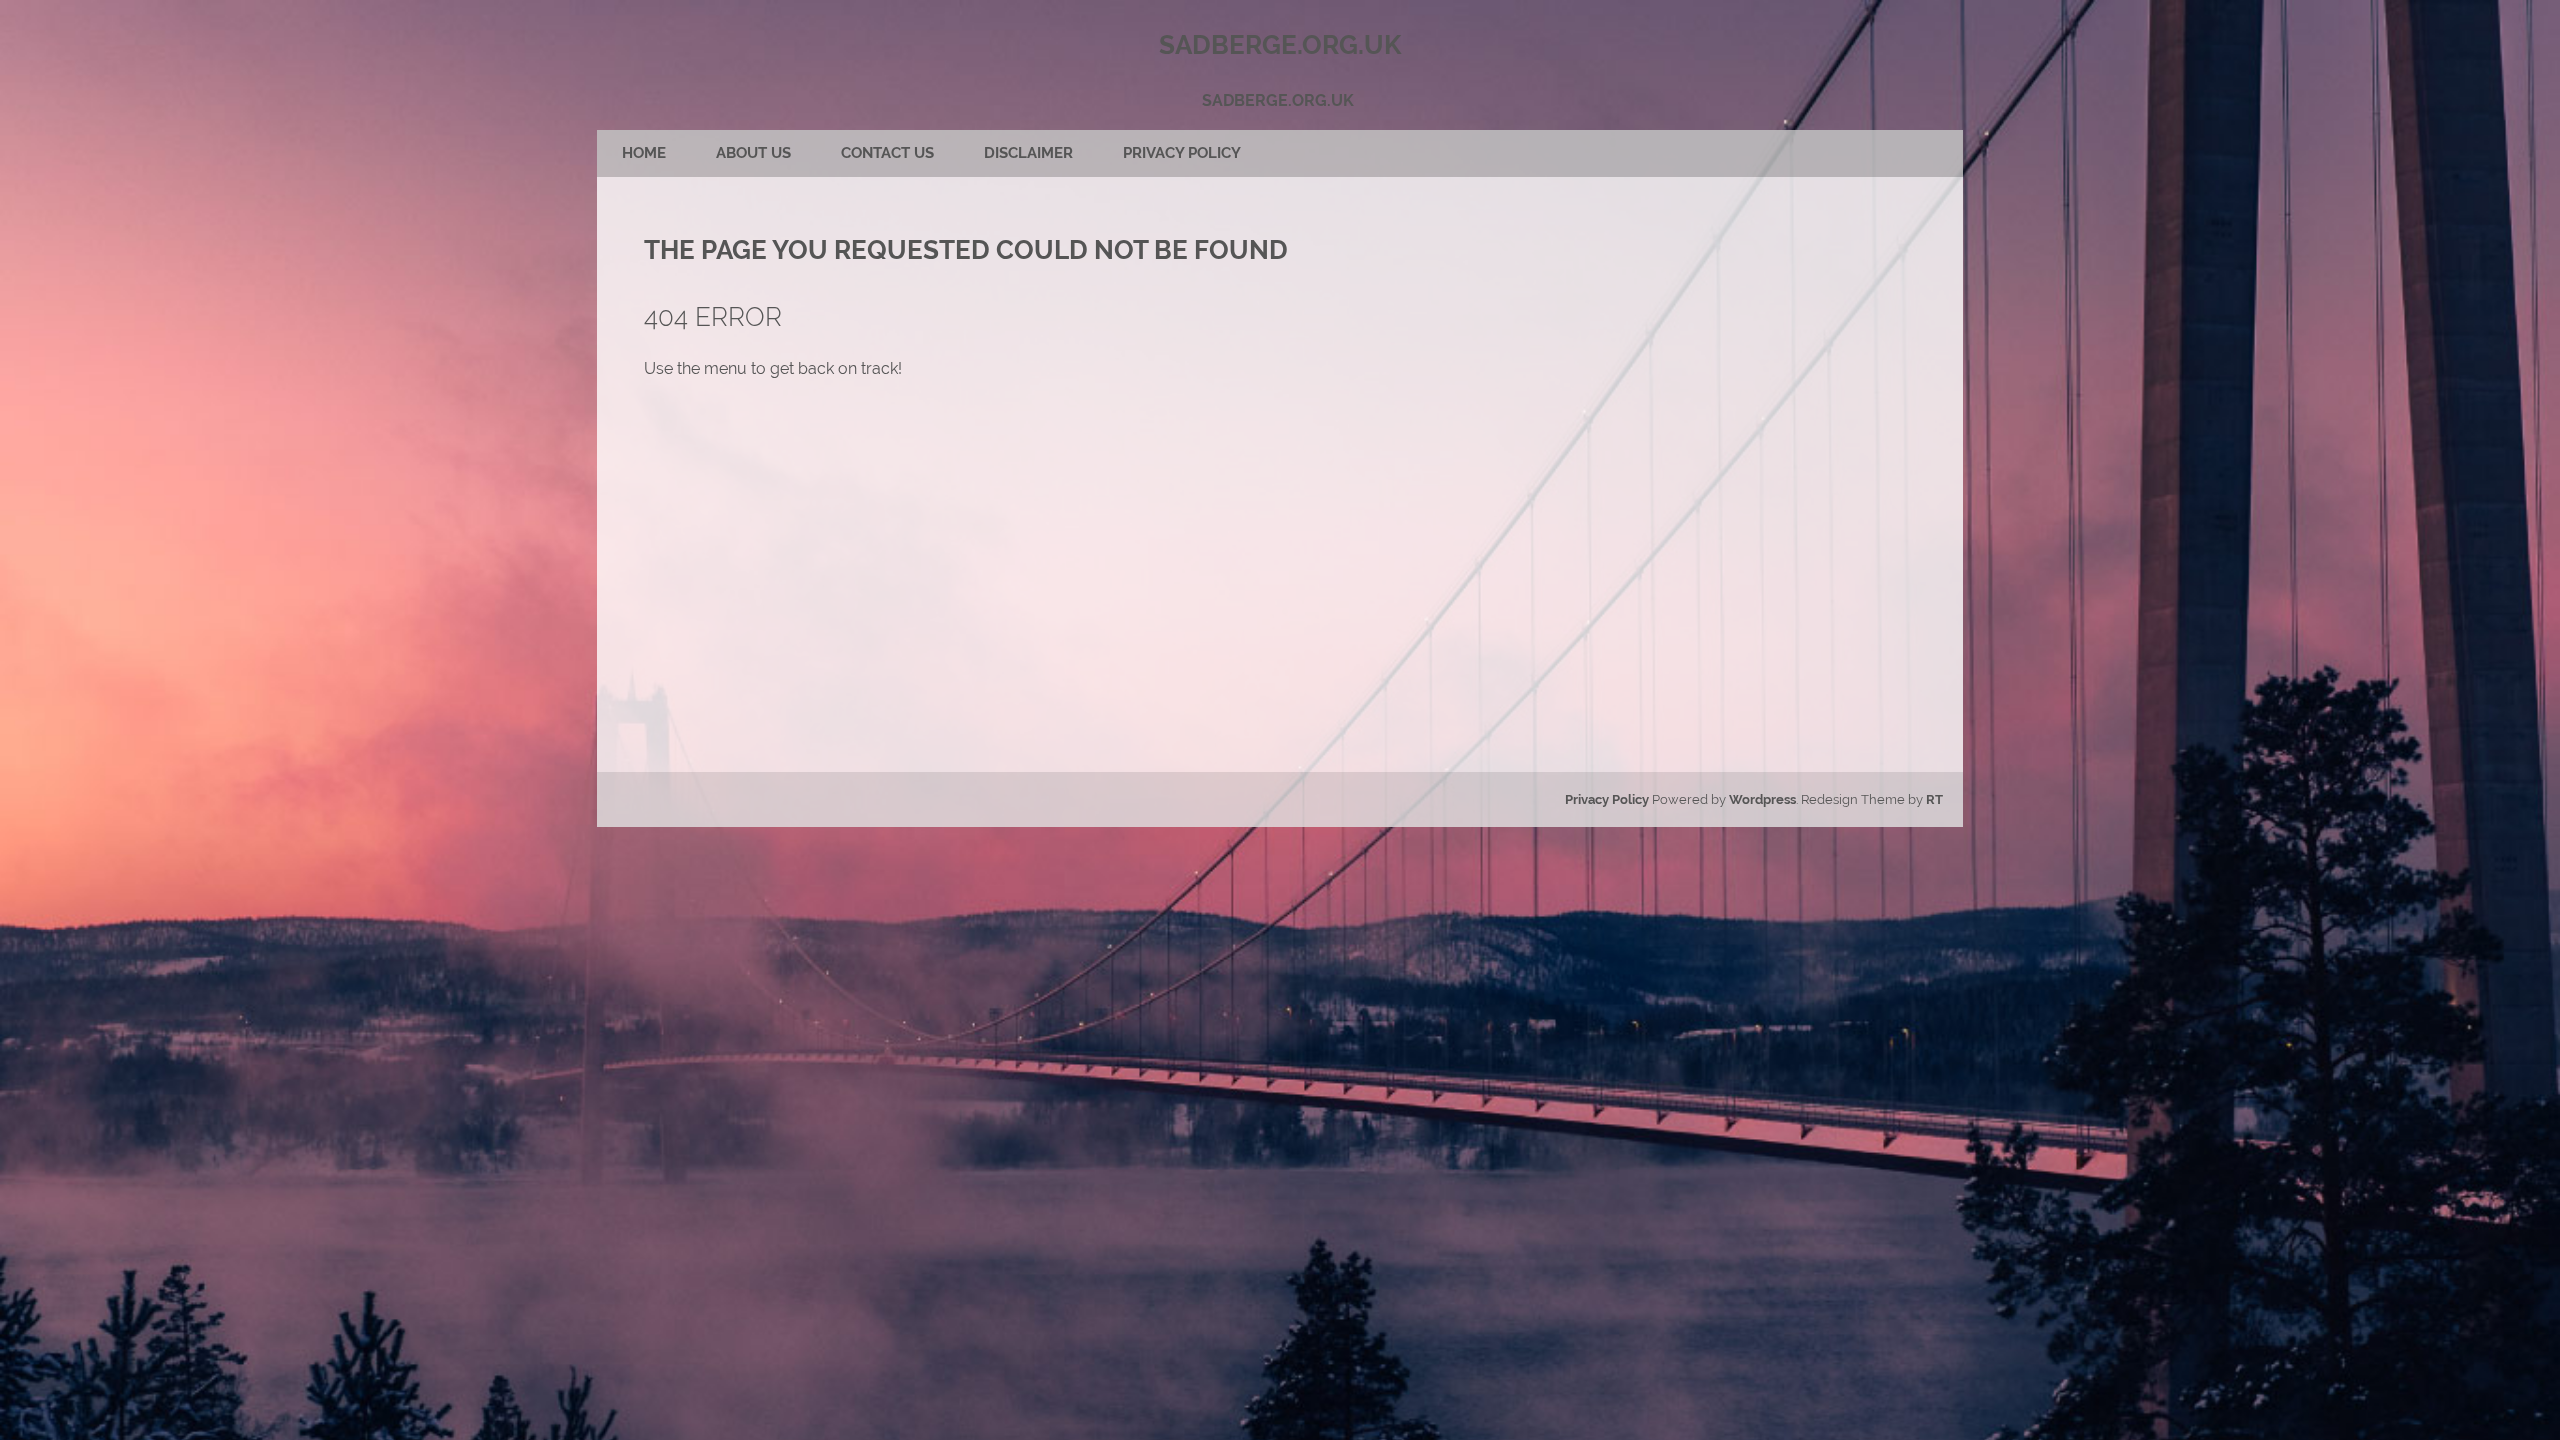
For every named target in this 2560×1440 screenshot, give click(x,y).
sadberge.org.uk (1278, 100)
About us (753, 153)
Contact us (887, 153)
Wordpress (1762, 799)
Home (644, 153)
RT (1934, 799)
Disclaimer (1028, 153)
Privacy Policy (1182, 153)
